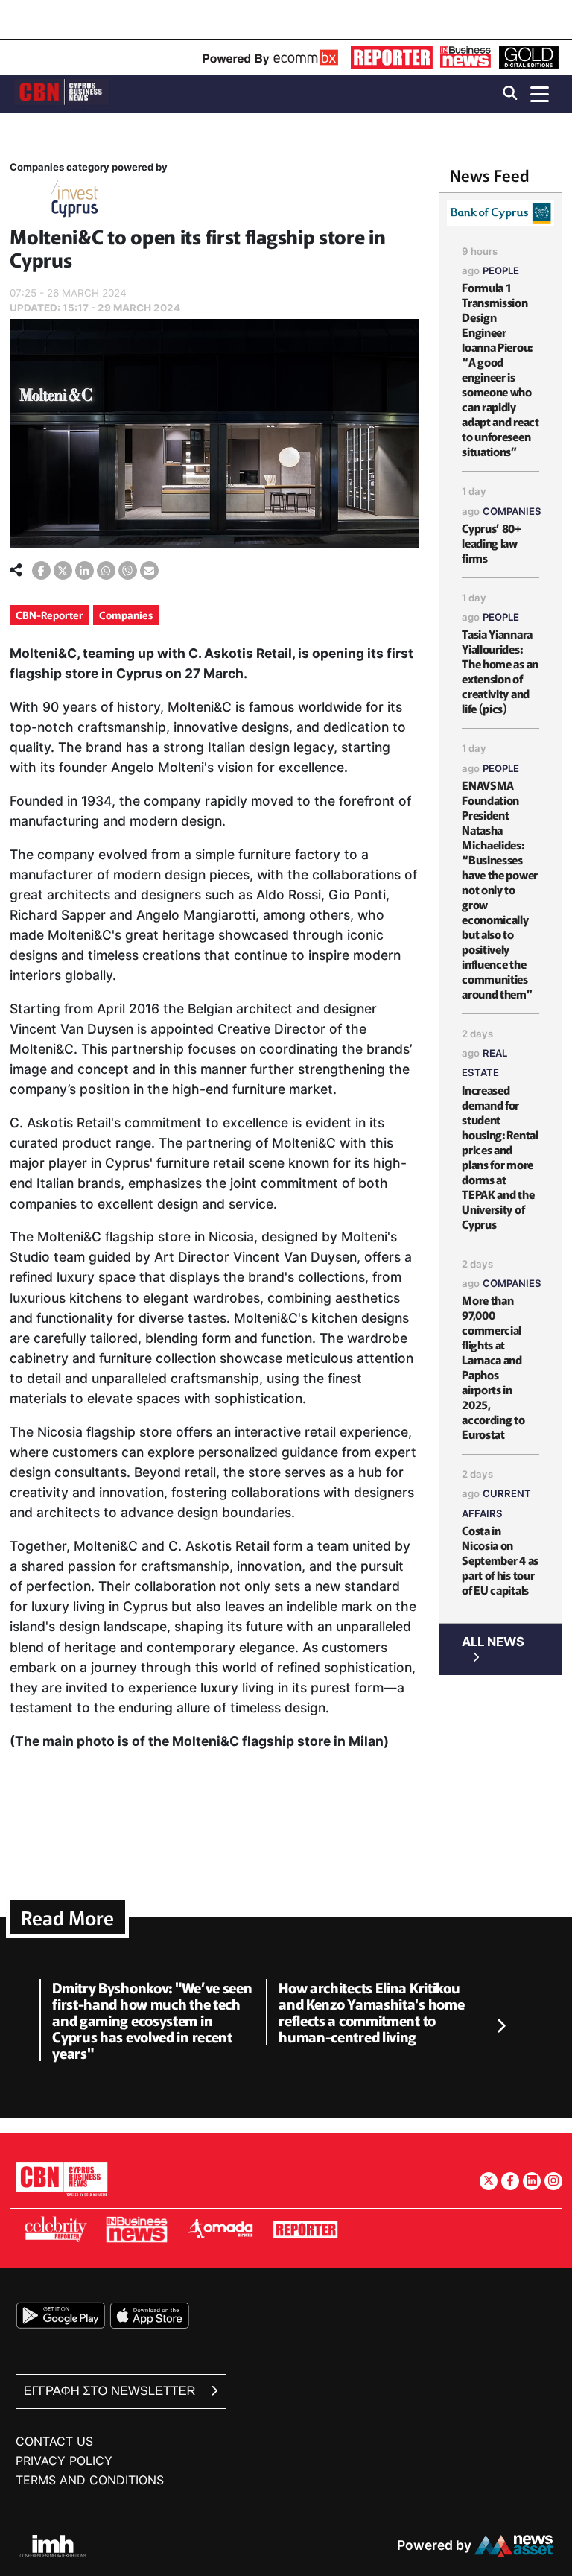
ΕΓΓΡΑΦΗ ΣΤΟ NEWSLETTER (111, 2391)
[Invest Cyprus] (74, 202)
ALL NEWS (493, 1642)
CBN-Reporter (50, 615)
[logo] (62, 93)
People (501, 270)
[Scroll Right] (500, 2026)
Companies (126, 615)
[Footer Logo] (62, 2178)
